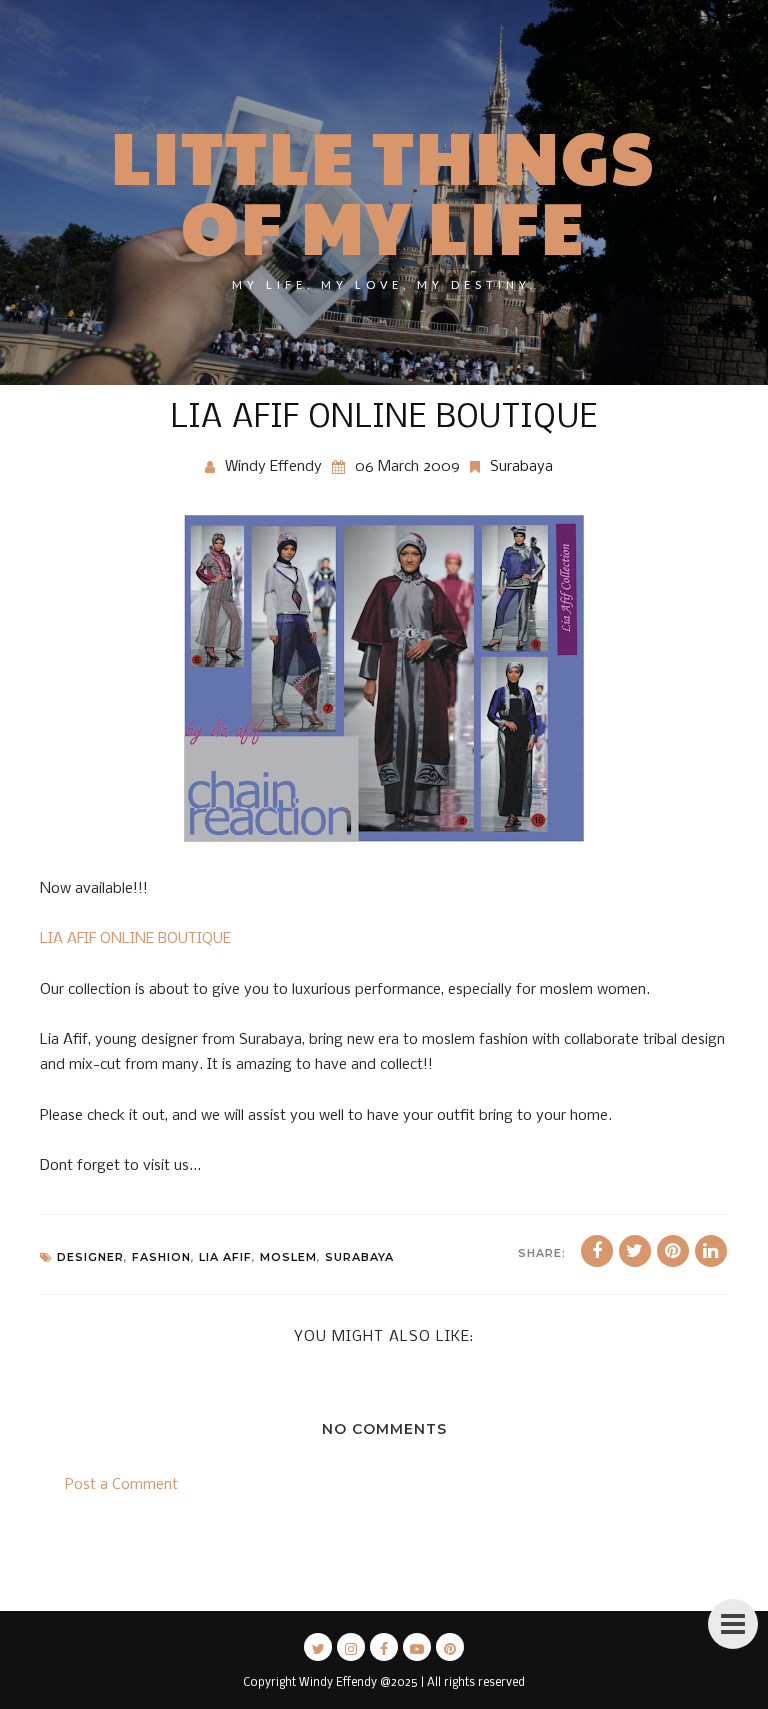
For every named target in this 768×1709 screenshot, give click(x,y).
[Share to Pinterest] (673, 1251)
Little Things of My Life (384, 190)
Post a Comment (121, 1485)
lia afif (225, 1257)
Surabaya (521, 467)
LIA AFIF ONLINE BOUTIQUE (135, 939)
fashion (161, 1257)
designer (90, 1257)
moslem (288, 1257)
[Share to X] (635, 1251)
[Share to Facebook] (597, 1251)
